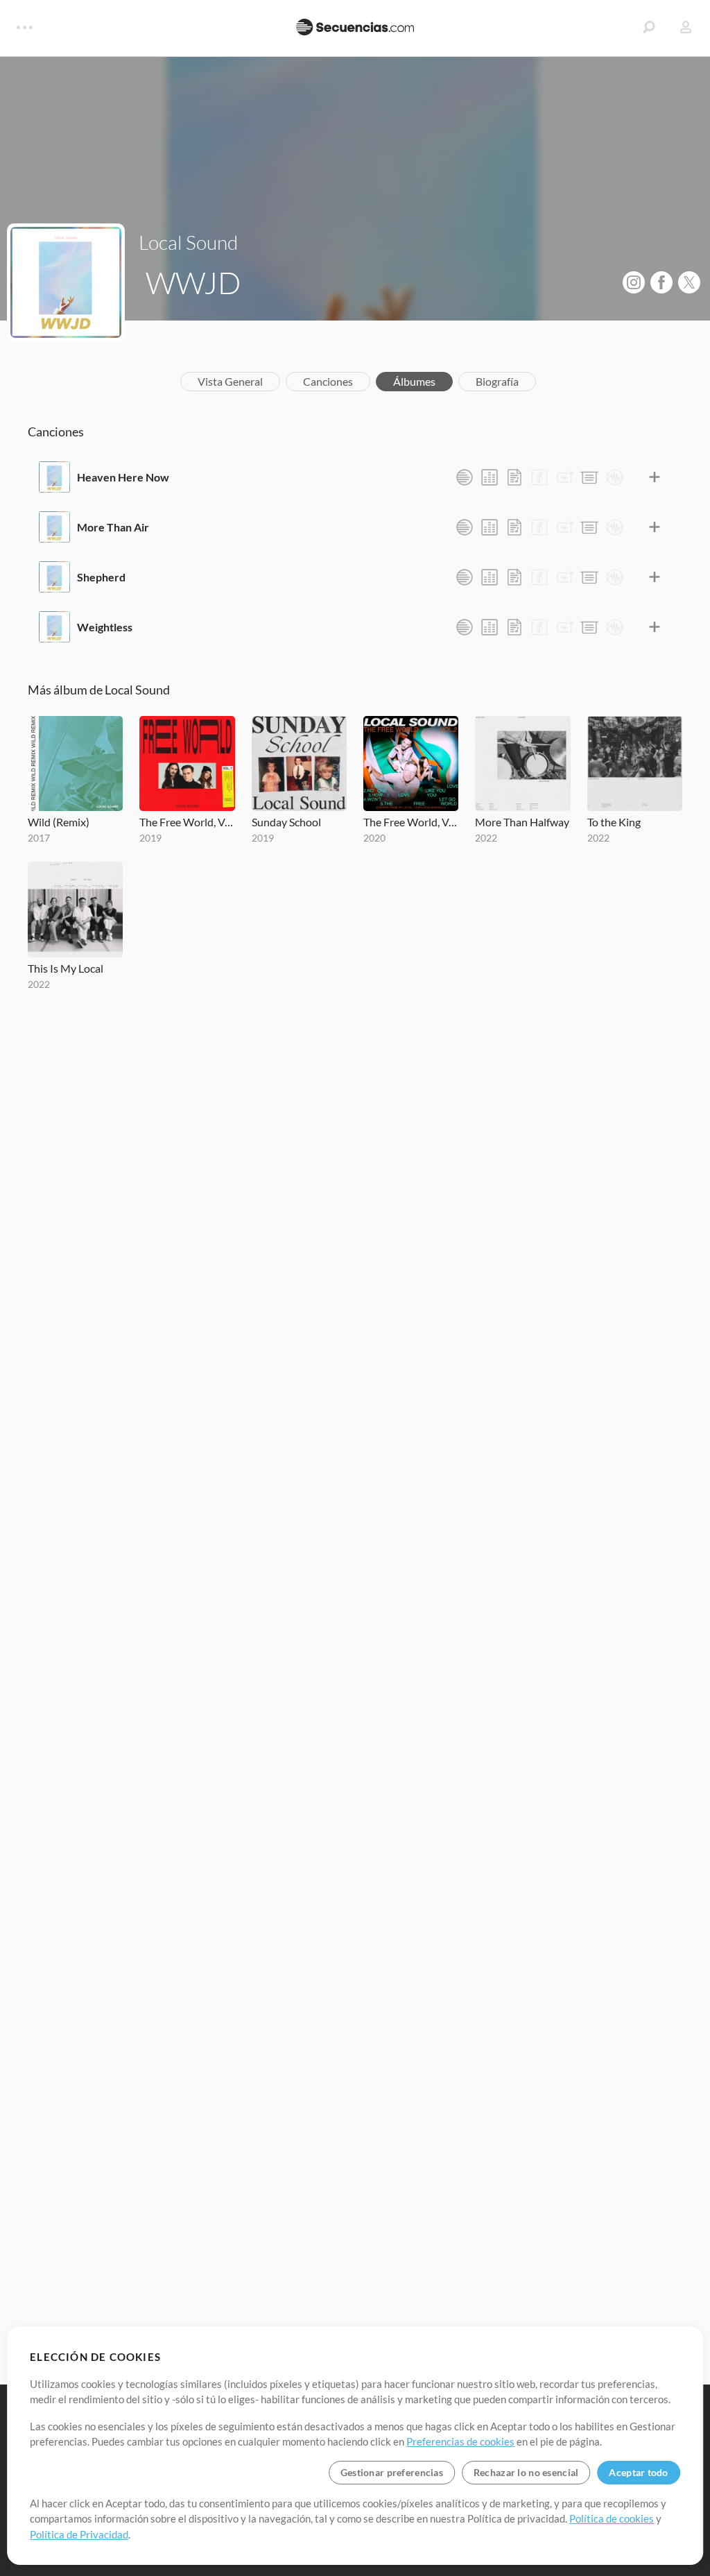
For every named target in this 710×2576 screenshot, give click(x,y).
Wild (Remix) (59, 822)
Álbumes (414, 381)
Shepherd (101, 577)
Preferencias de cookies (460, 2441)
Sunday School (286, 822)
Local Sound (188, 242)
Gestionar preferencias (392, 2472)
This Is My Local (66, 968)
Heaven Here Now (123, 477)
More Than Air (113, 527)
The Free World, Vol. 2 (411, 822)
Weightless (105, 627)
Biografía (497, 381)
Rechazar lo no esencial (526, 2472)
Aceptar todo (638, 2472)
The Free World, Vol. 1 (187, 822)
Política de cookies (612, 2518)
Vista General (230, 381)
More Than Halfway (522, 822)
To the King (614, 822)
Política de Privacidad (79, 2534)
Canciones (328, 381)
